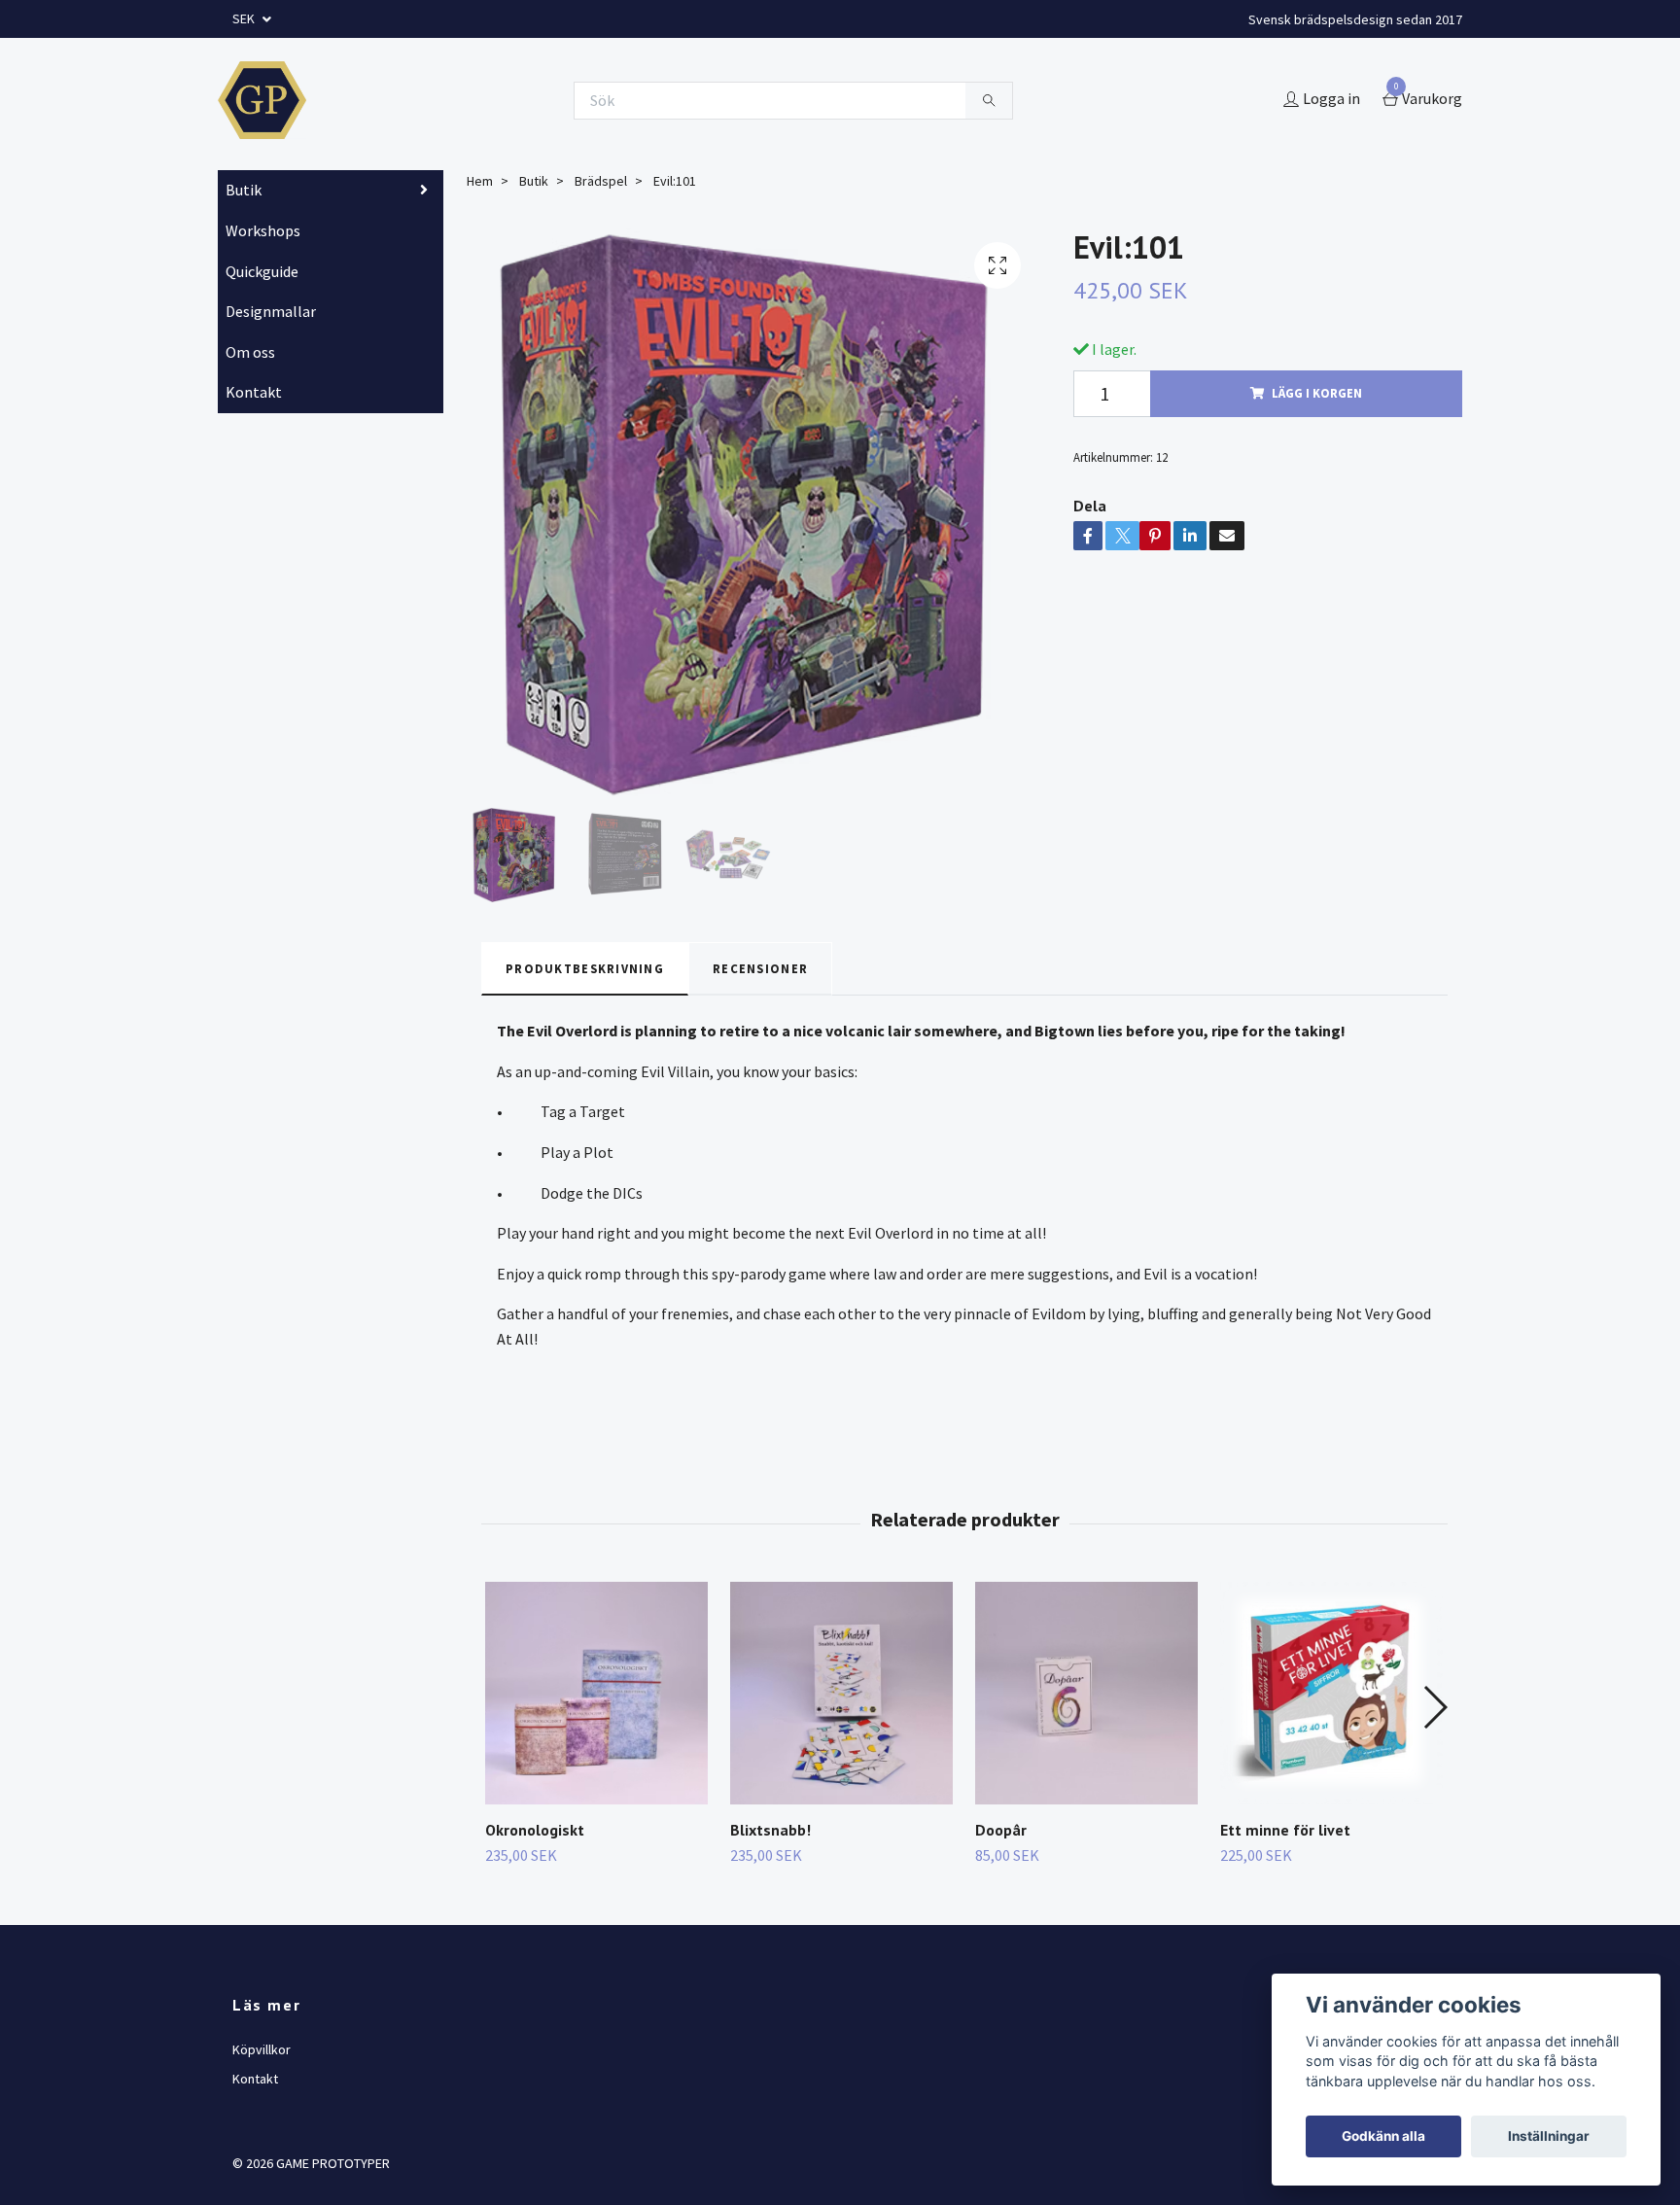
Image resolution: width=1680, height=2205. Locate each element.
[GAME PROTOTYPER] (262, 100)
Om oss (250, 352)
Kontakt (254, 392)
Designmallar (271, 311)
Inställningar (1549, 2136)
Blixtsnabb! (770, 1830)
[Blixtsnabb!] (841, 1693)
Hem (480, 181)
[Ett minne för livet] (1331, 1693)
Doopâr (1001, 1830)
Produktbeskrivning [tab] (585, 968)
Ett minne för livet (1285, 1830)
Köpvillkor (262, 2049)
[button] (1435, 1707)
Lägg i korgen (1317, 393)
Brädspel (601, 181)
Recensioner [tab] (760, 968)
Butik (244, 190)
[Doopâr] (1086, 1693)
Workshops (263, 230)
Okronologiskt (535, 1830)
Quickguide (262, 271)
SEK (245, 18)
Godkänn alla (1383, 2136)
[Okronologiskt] (596, 1693)
